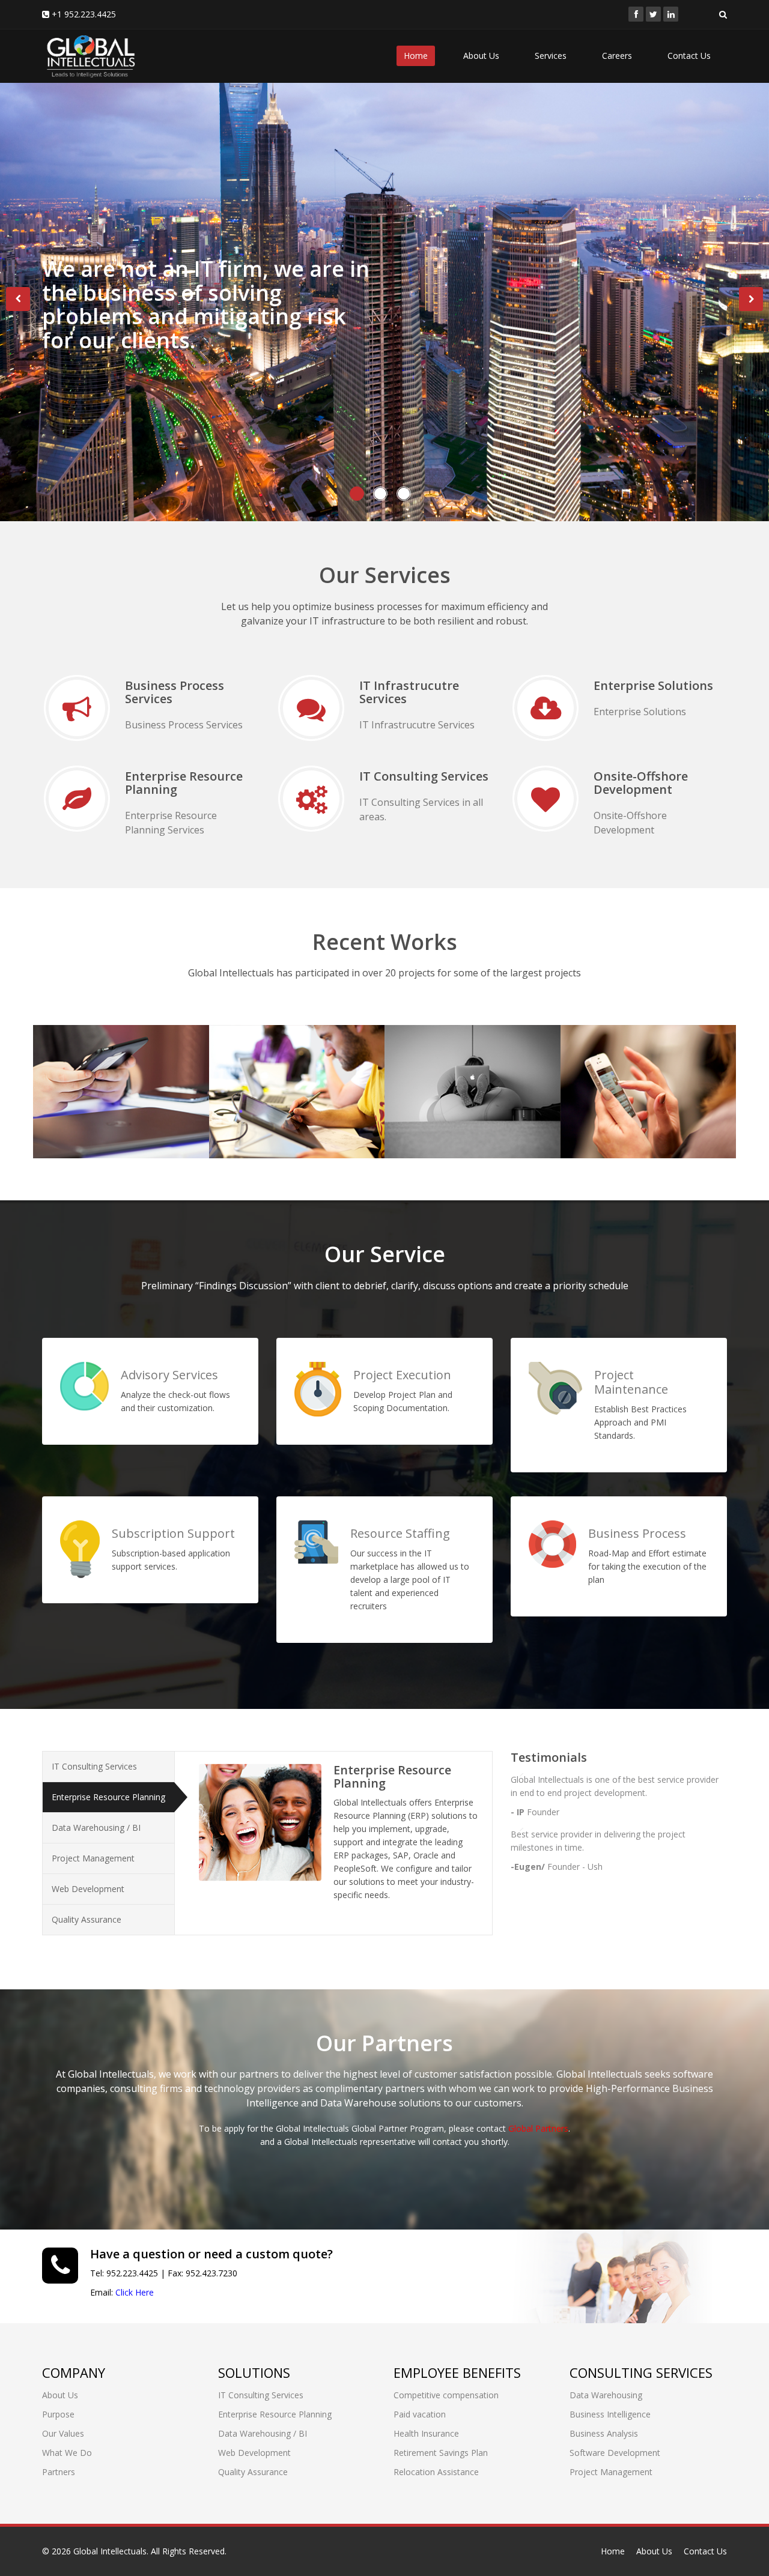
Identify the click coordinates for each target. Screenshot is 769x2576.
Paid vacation (420, 2414)
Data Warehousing (606, 2395)
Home (416, 56)
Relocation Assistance (436, 2472)
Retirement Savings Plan (441, 2453)
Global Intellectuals (110, 2551)
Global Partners (538, 2128)
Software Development (615, 2453)
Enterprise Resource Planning (108, 1797)
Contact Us (689, 56)
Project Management (93, 1858)
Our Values (63, 2433)
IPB (62, 1056)
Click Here (135, 2292)
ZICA (594, 1056)
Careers (617, 56)
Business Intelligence (610, 2414)
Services (551, 56)
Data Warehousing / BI (96, 1828)
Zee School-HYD (455, 1056)
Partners (59, 2472)
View (70, 1101)
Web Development (88, 1889)
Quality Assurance (87, 1919)
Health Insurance (426, 2433)
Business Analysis (604, 2433)
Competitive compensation (446, 2395)
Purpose (58, 2414)
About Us (481, 56)
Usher (247, 1056)
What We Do (67, 2453)
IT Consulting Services (94, 1766)
